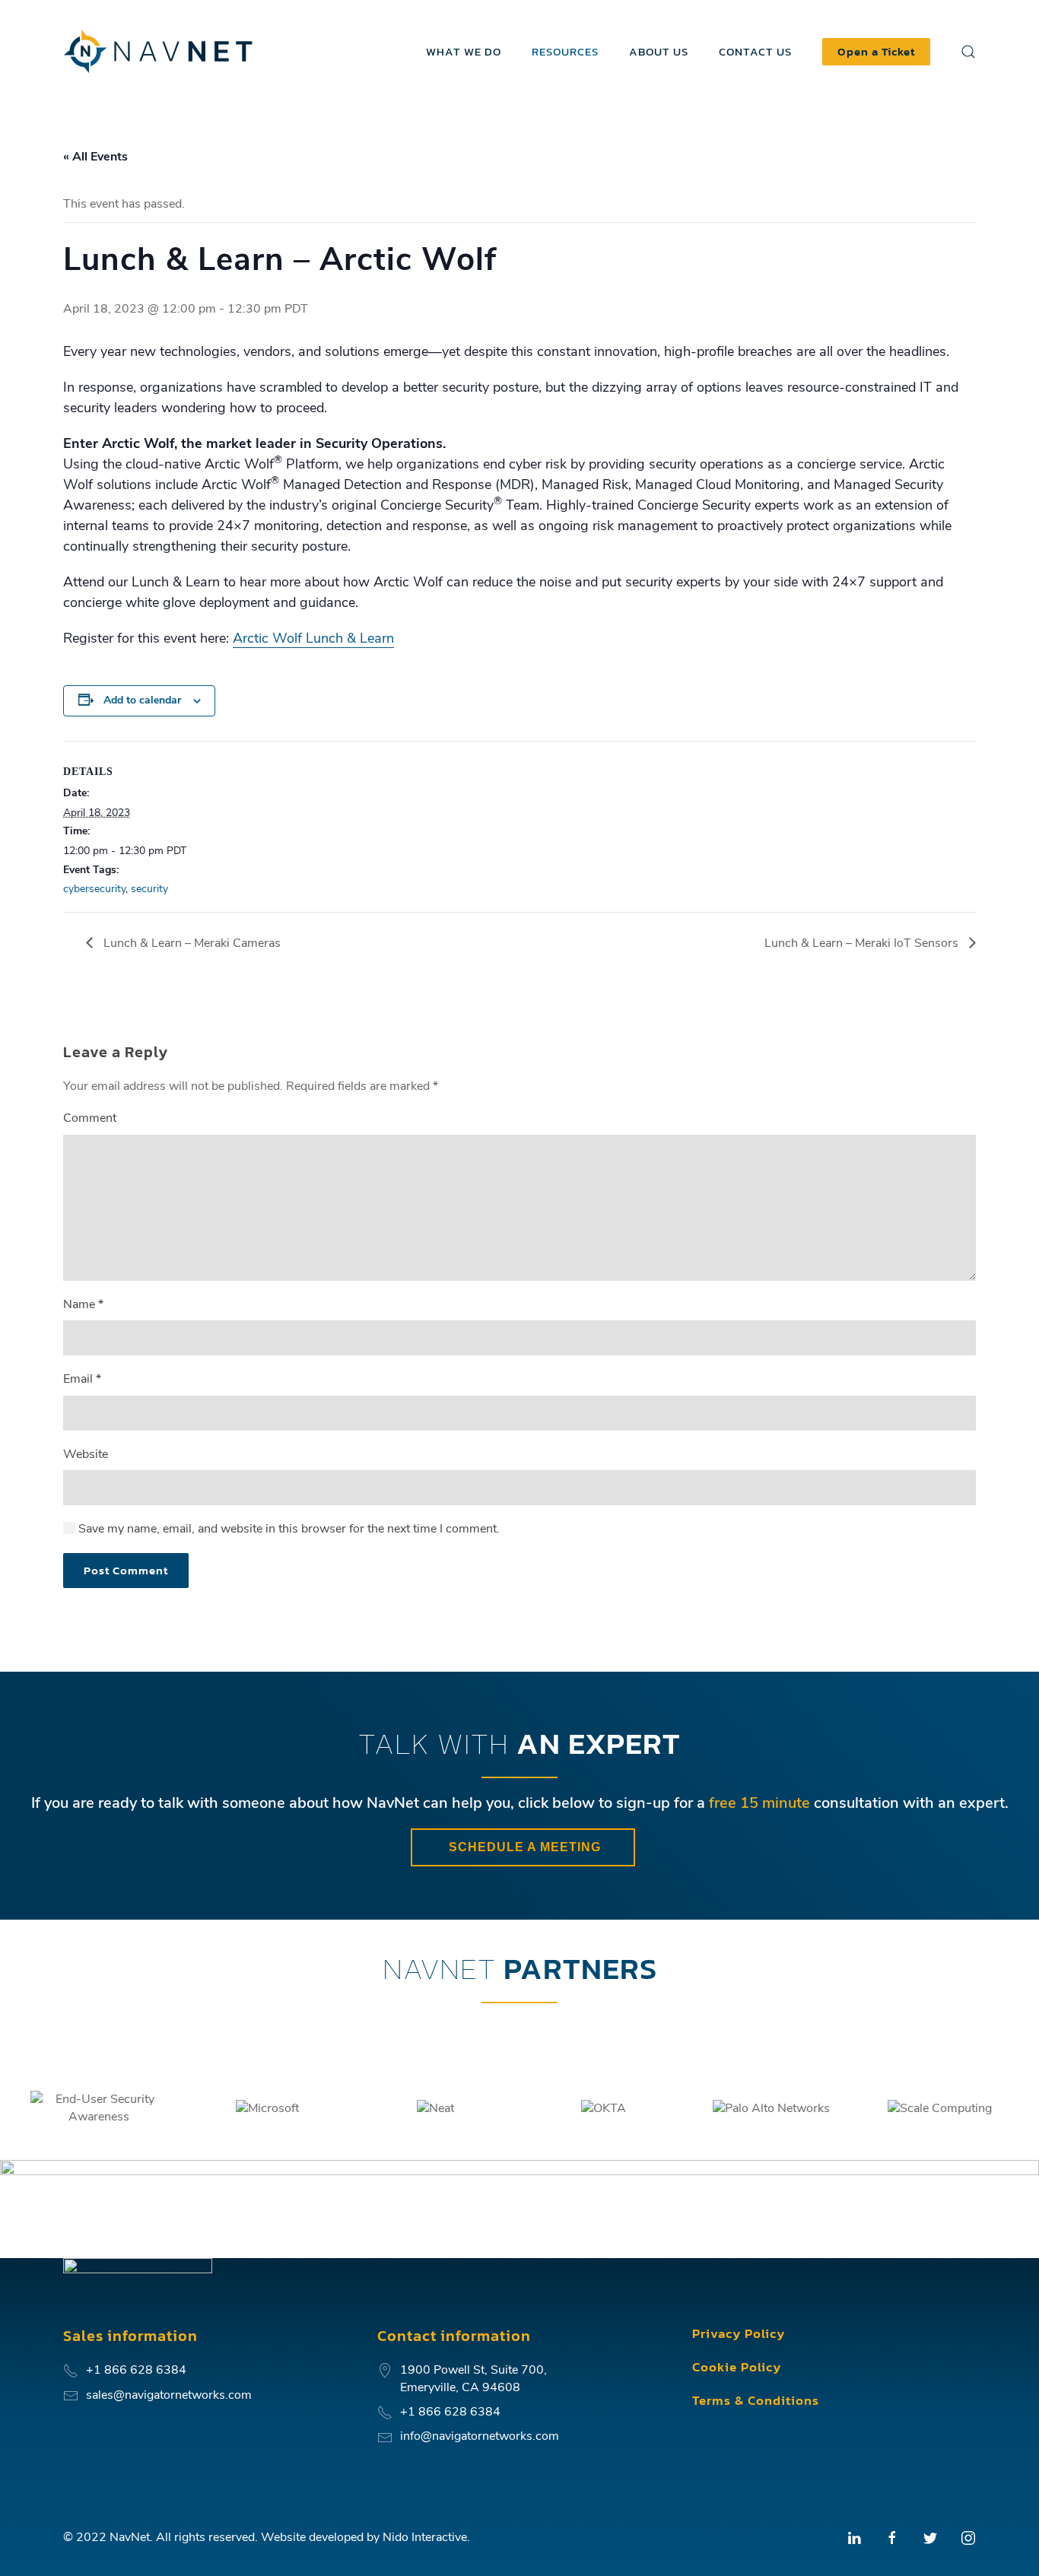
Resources (565, 51)
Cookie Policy (737, 2367)
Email (82, 1379)
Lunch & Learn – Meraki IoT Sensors (863, 943)
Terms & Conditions (756, 2400)
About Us (659, 51)
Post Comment (126, 1570)
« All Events (95, 157)
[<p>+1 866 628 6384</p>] (71, 2370)
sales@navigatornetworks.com (169, 2395)
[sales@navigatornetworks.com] (71, 2395)
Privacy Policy (739, 2333)
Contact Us (755, 51)
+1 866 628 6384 (450, 2412)
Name (83, 1304)
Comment (90, 1118)
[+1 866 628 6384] (385, 2412)
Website (86, 1454)
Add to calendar (142, 700)
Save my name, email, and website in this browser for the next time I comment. (288, 1529)
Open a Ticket (876, 51)
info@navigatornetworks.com (480, 2436)
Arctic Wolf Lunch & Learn (313, 638)
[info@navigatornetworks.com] (385, 2436)
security (149, 889)
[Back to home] (160, 51)
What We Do (464, 51)
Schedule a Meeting (523, 1847)
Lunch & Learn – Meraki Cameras (191, 943)
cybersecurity (94, 889)
